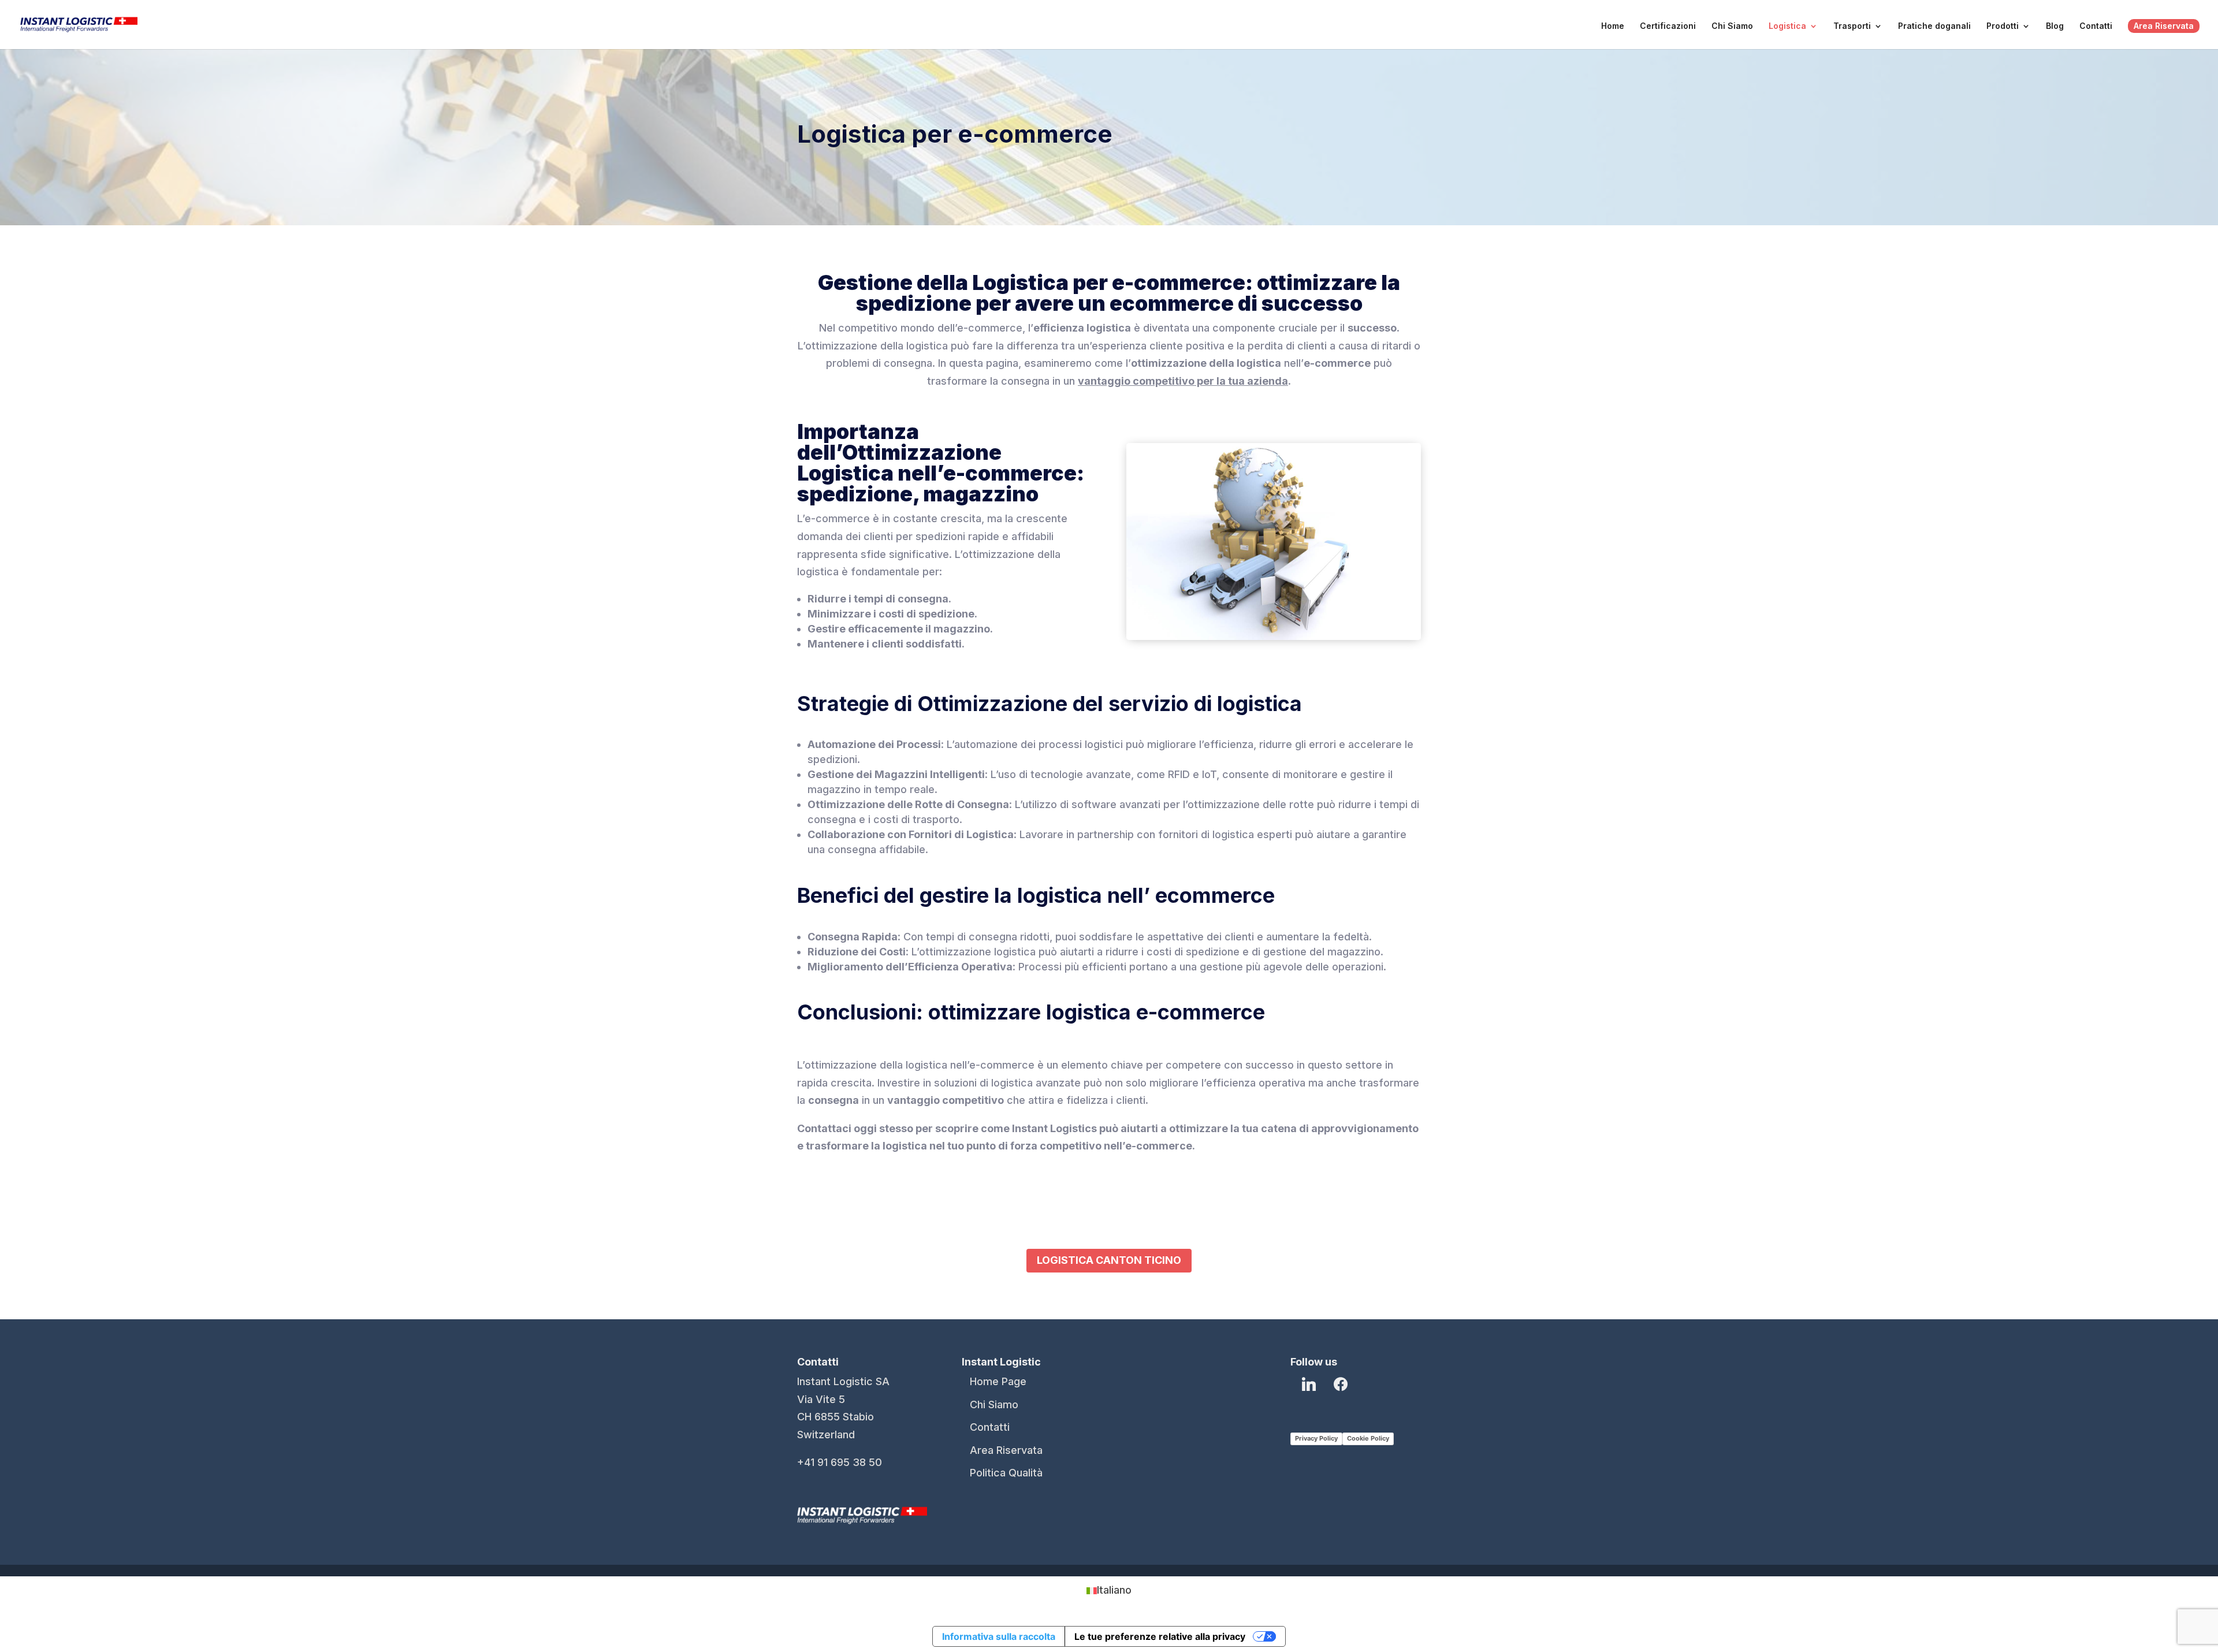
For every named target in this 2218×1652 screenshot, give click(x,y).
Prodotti (2003, 26)
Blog (2055, 26)
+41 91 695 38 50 (840, 1462)
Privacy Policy (1316, 1438)
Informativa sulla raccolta (999, 1636)
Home (1613, 26)
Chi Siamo (1732, 26)
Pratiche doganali (1934, 26)
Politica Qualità (1006, 1473)
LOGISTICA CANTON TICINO (1109, 1260)
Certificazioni (1668, 26)
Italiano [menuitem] (1114, 1590)
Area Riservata (2164, 26)
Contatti (2096, 26)
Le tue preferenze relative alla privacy (1160, 1636)
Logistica (1787, 26)
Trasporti (1852, 26)
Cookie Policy (1368, 1438)
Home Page (998, 1381)
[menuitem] (1109, 1590)
